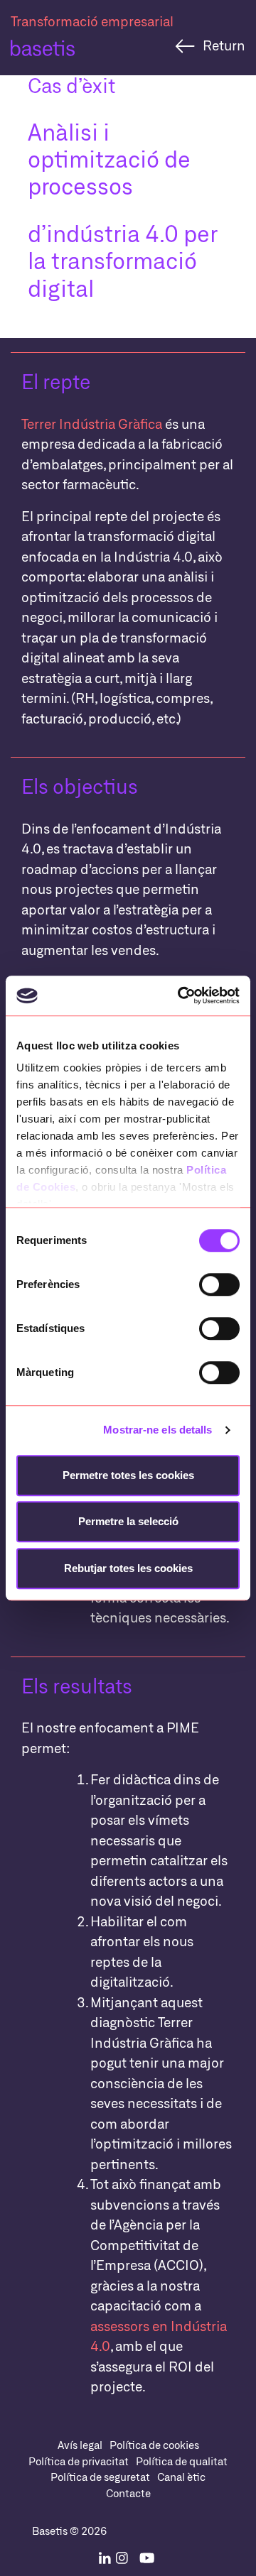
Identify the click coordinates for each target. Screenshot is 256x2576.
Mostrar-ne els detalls (158, 1430)
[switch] (219, 1284)
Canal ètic (181, 2477)
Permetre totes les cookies (128, 1475)
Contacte (128, 2493)
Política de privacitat (79, 2461)
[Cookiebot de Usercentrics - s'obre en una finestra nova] (181, 995)
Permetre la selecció (128, 1521)
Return (224, 45)
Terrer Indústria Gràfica (92, 424)
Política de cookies (154, 2445)
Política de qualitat (182, 2461)
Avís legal (80, 2445)
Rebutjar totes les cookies (128, 1568)
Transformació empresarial (92, 21)
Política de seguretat (100, 2477)
